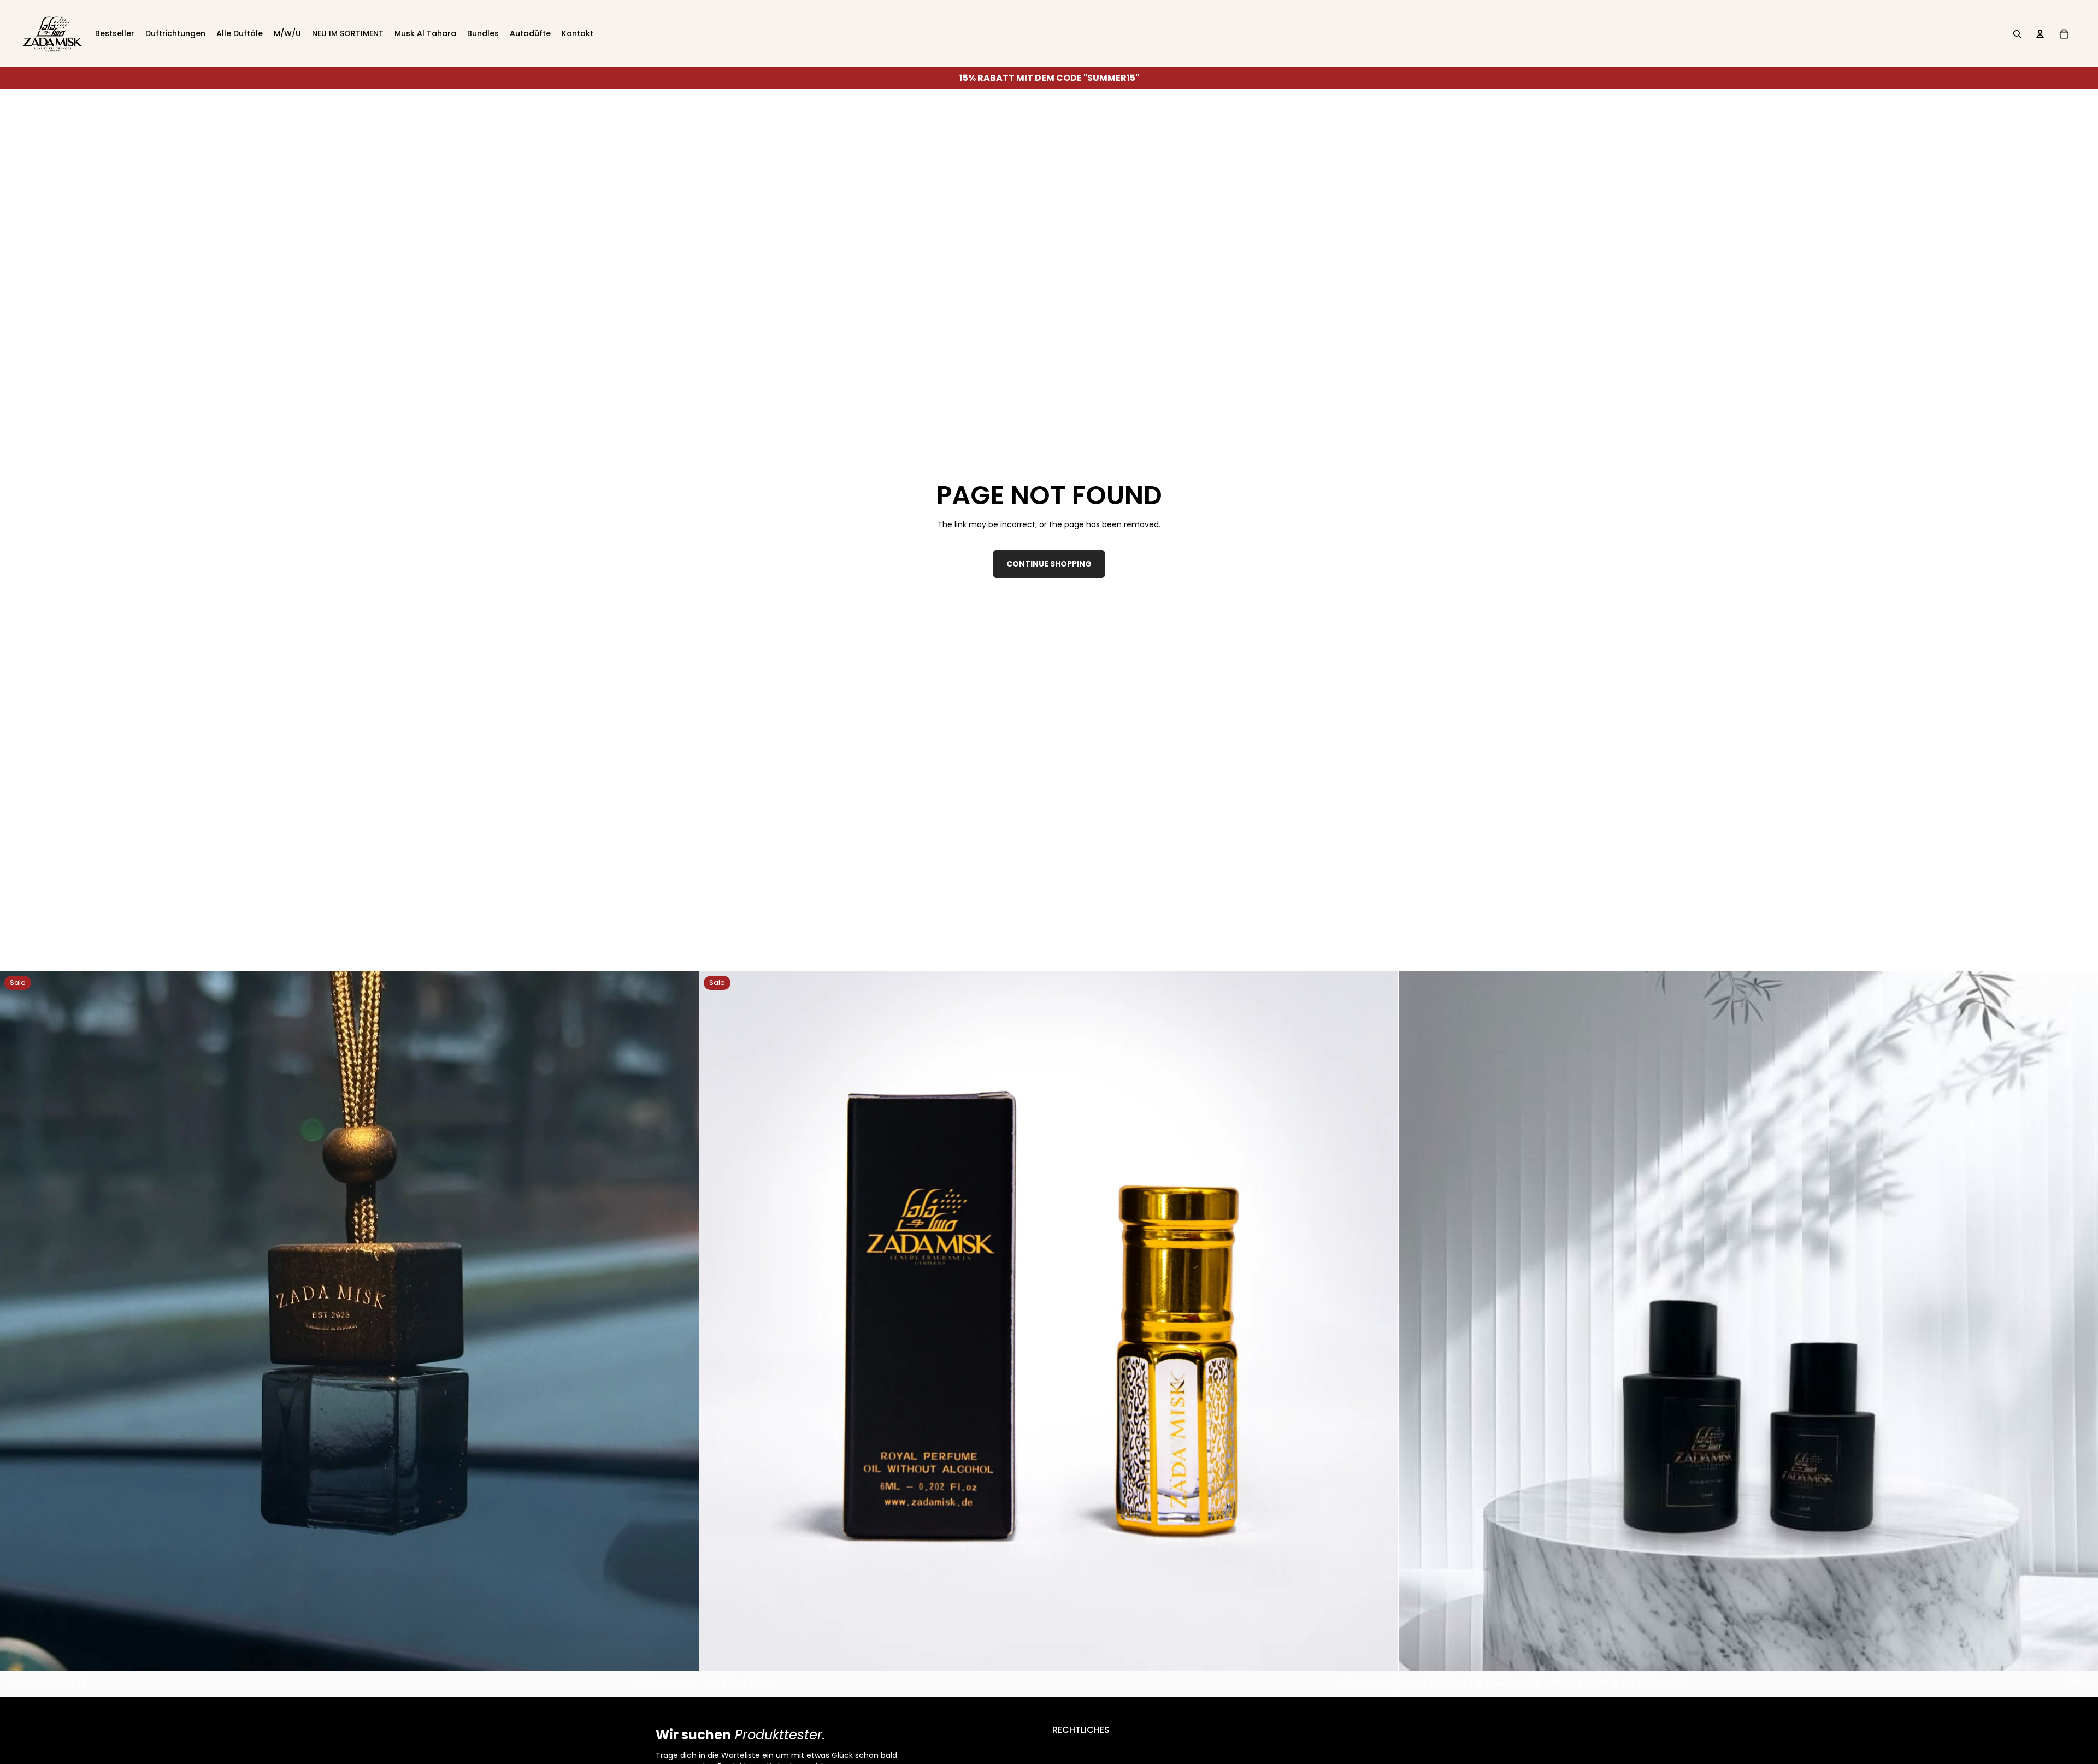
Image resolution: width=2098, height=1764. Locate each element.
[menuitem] (115, 34)
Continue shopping (1049, 564)
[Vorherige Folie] (16, 1321)
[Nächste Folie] (682, 1321)
